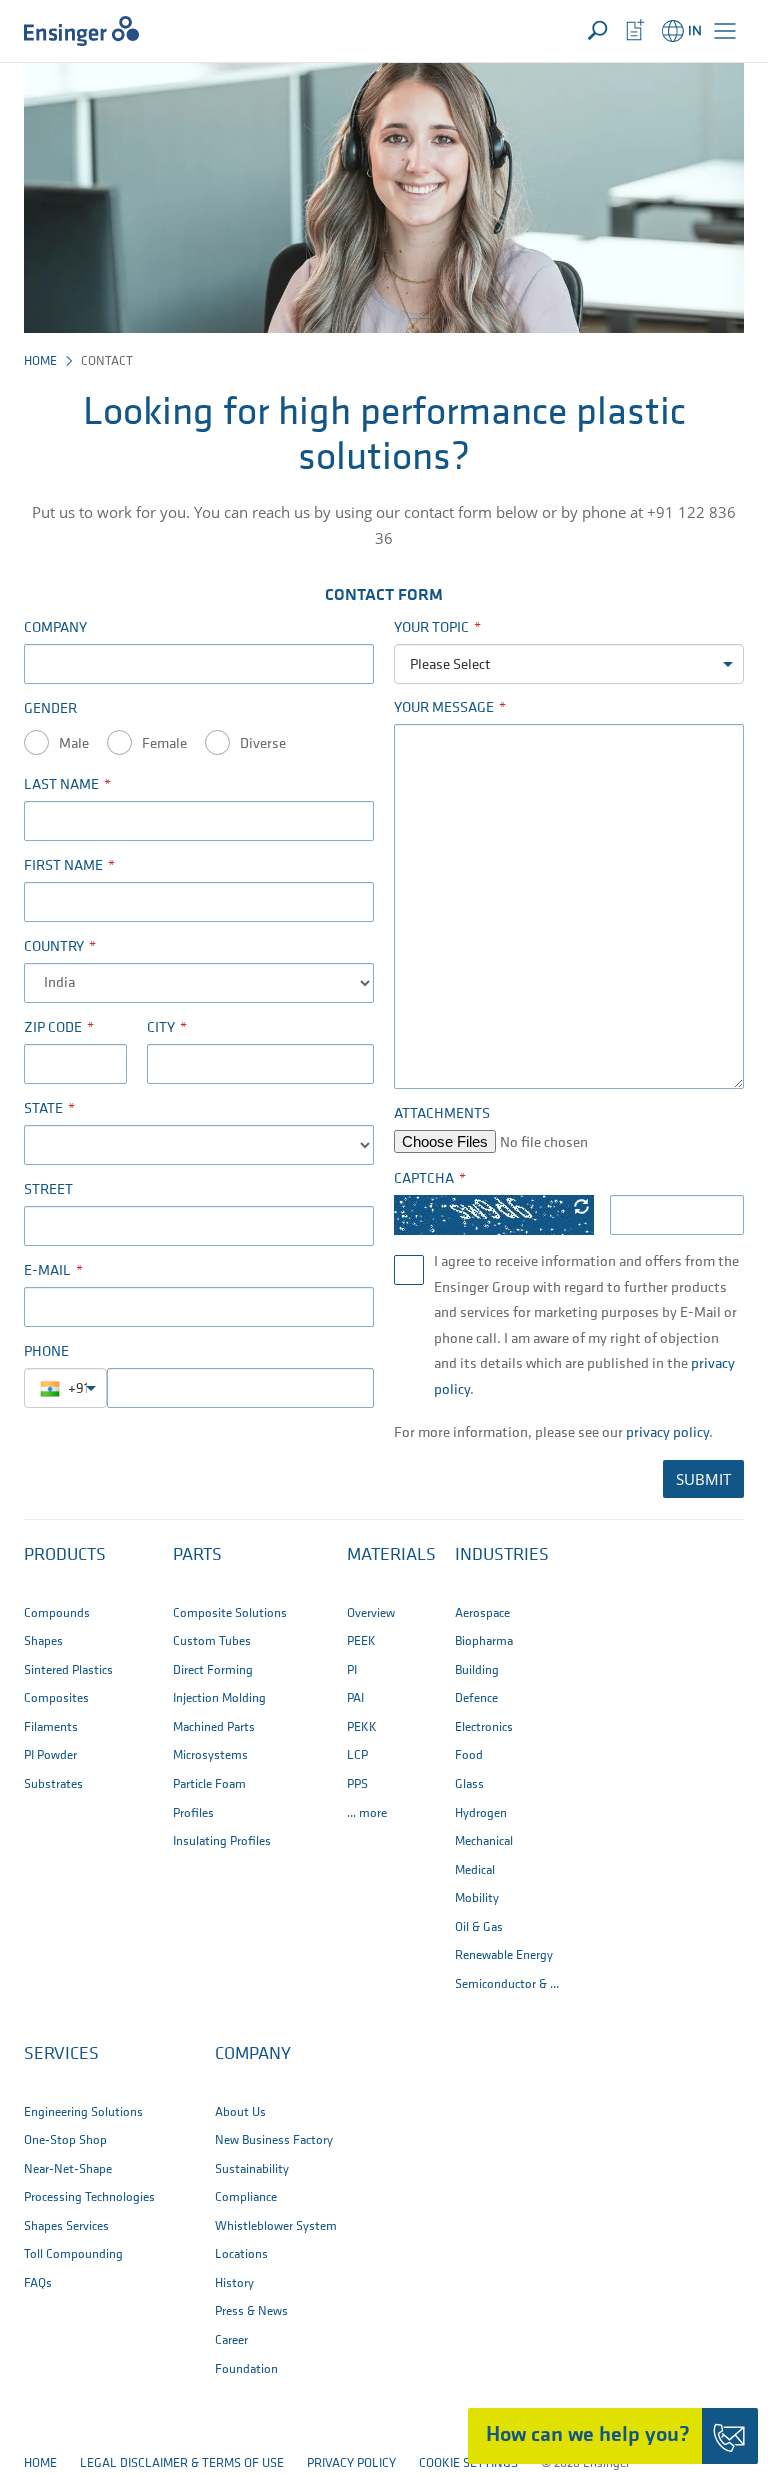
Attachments (442, 1114)
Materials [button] (391, 1556)
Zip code (53, 1028)
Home (40, 361)
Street (48, 1190)
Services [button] (61, 2055)
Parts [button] (197, 1556)
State (43, 1109)
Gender (50, 709)
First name (63, 866)
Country (54, 947)
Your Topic (431, 628)
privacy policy (667, 1433)
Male (74, 744)
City (161, 1028)
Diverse (263, 744)
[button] (725, 31)
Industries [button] (502, 1556)
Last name (61, 785)
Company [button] (253, 2055)
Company (55, 628)
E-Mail (47, 1271)
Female (164, 744)
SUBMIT (703, 1479)
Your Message (444, 708)
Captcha (424, 1179)
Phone (46, 1352)
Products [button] (65, 1556)
